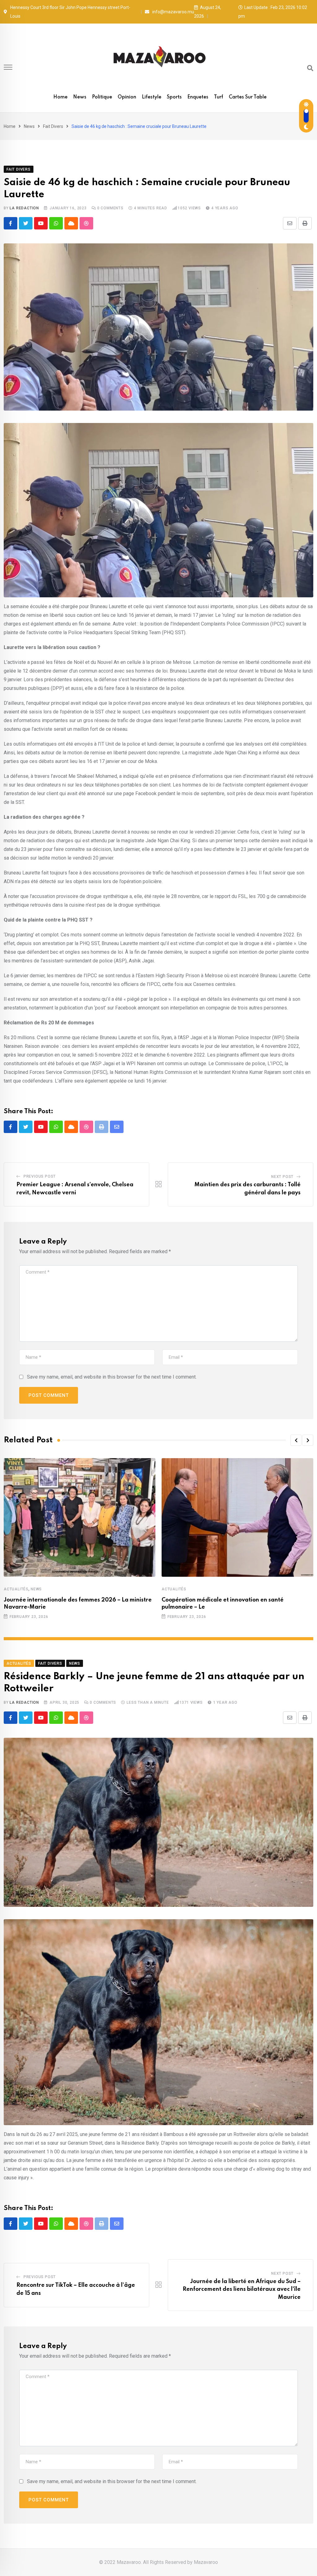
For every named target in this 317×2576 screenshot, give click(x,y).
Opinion (127, 97)
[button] (296, 1440)
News (80, 97)
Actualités (16, 1589)
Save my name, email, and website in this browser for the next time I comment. (112, 1377)
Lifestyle (152, 97)
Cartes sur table (248, 97)
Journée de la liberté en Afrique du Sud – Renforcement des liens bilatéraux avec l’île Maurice (242, 2289)
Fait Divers (53, 126)
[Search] (310, 68)
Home (60, 97)
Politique (102, 97)
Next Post (282, 1177)
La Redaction (24, 208)
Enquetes (198, 97)
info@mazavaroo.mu (173, 12)
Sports (174, 97)
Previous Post (40, 1176)
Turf (219, 97)
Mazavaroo (206, 2562)
